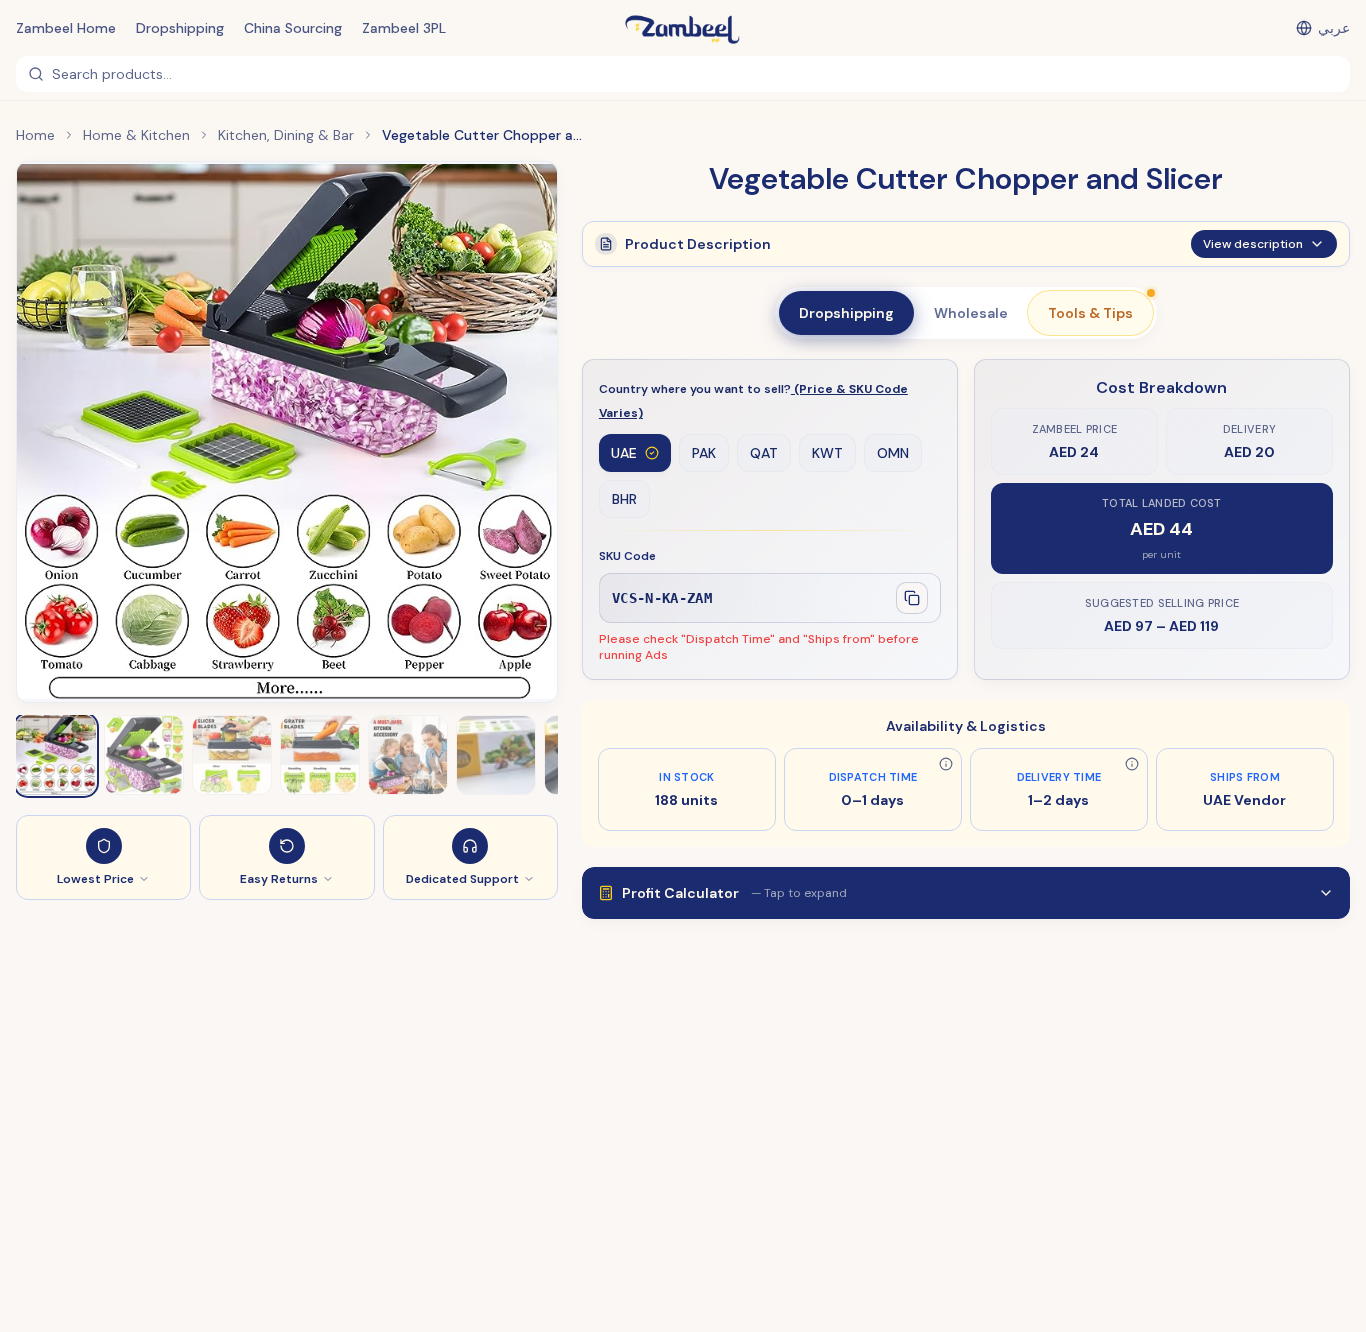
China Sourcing (293, 28)
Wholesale (971, 313)
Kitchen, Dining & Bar (286, 135)
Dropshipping (180, 28)
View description (1253, 244)
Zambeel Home (66, 28)
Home (35, 135)
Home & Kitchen (136, 135)
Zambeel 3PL (404, 28)
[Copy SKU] (912, 598)
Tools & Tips (1090, 313)
